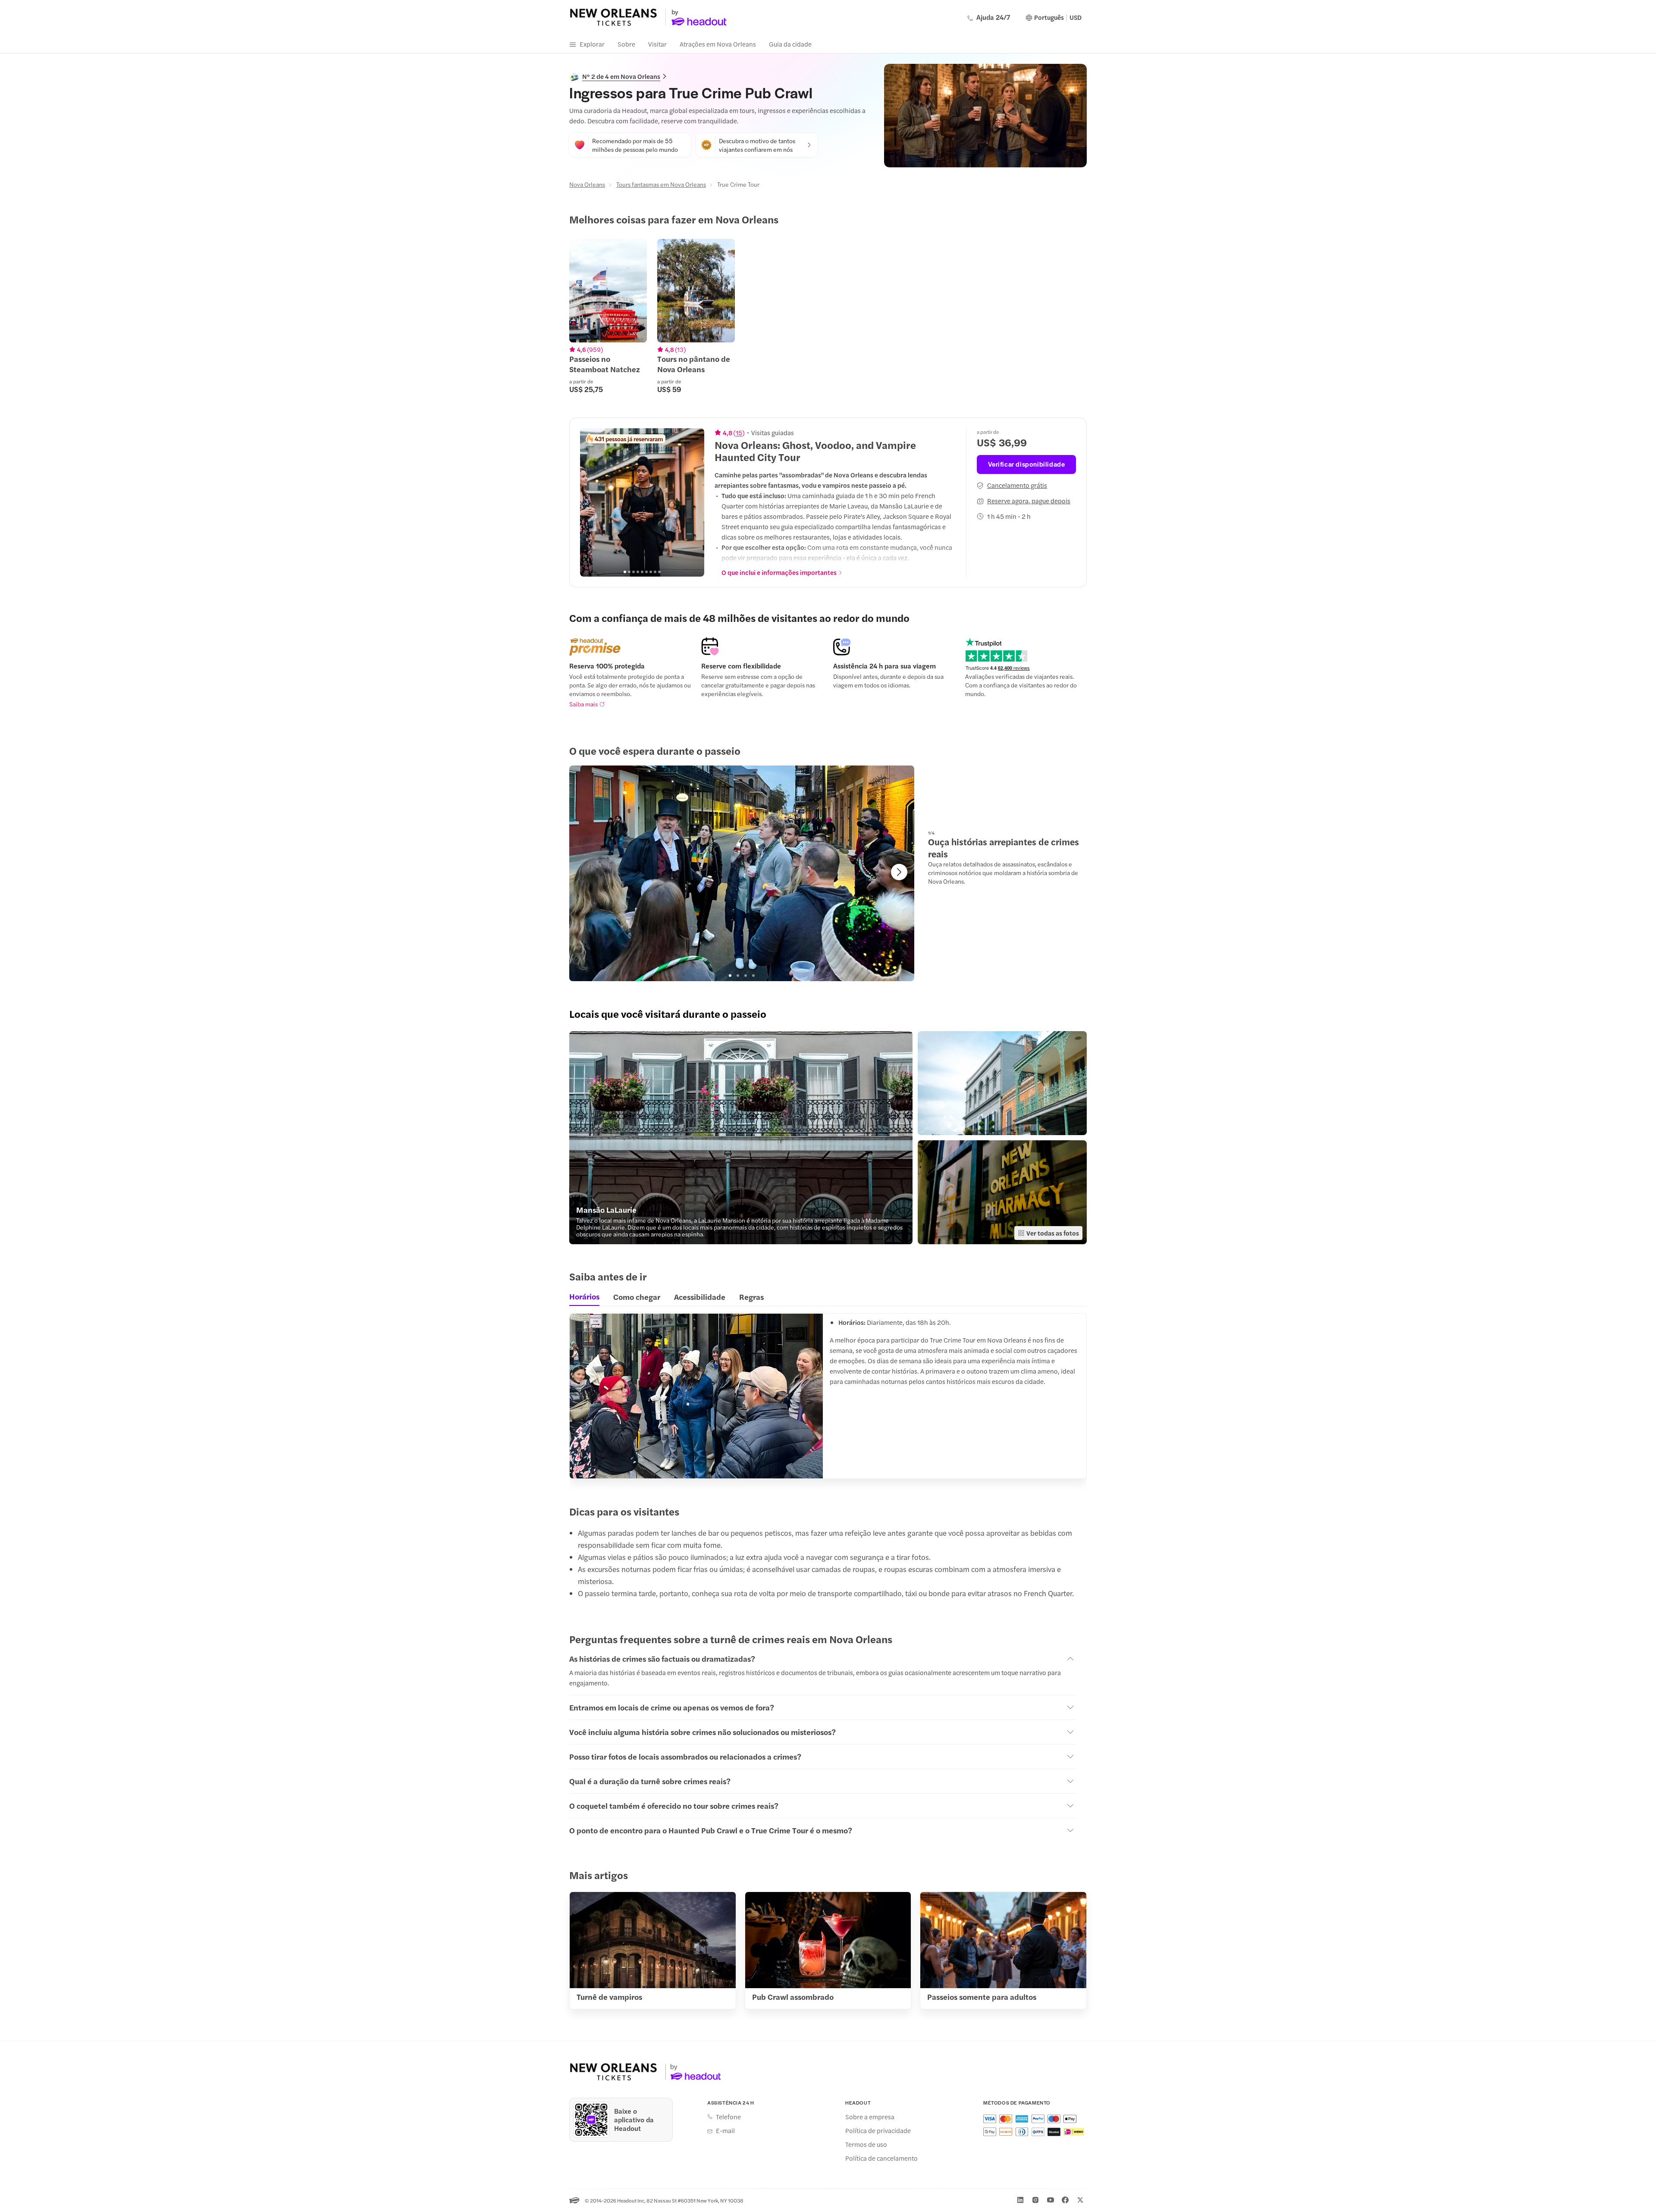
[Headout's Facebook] (1065, 2200)
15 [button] (739, 433)
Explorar (592, 44)
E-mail (725, 2130)
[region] (828, 316)
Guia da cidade (790, 44)
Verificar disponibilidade (1027, 464)
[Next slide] (693, 502)
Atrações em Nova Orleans (718, 44)
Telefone (728, 2117)
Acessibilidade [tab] (700, 1297)
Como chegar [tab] (637, 1297)
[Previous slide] (591, 502)
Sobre (626, 44)
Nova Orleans (587, 184)
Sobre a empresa (870, 2117)
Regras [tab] (751, 1297)
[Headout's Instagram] (1035, 2200)
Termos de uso (866, 2144)
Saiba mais (583, 704)
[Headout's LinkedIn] (1020, 2200)
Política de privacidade (878, 2130)
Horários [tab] (584, 1296)
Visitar (657, 44)
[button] (741, 1138)
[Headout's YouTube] (1051, 2200)
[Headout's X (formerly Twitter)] (1080, 2200)
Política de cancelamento (881, 2158)
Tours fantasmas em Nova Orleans (661, 184)
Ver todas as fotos (1053, 1233)
